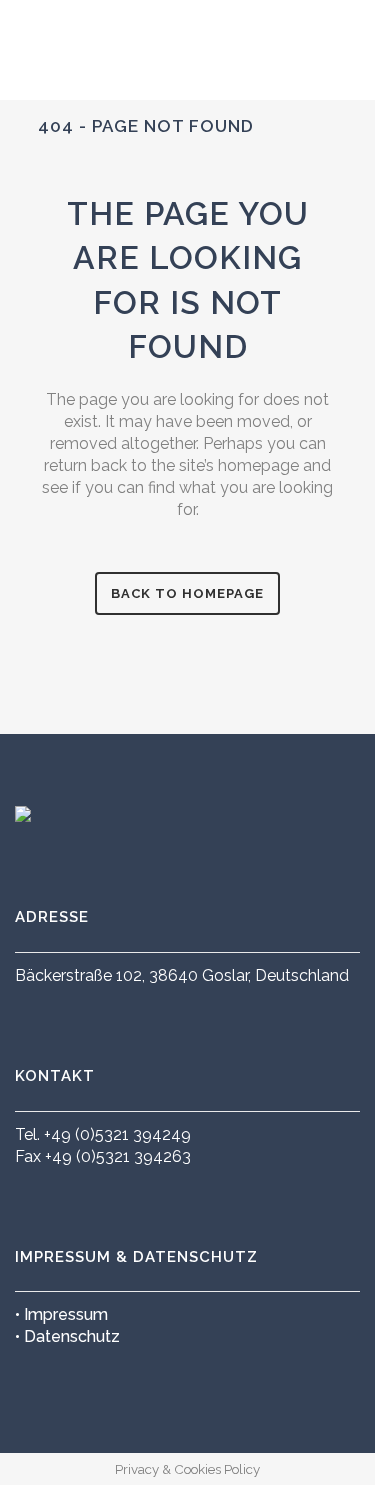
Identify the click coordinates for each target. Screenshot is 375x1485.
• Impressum (61, 1314)
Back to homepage (187, 593)
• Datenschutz (67, 1336)
